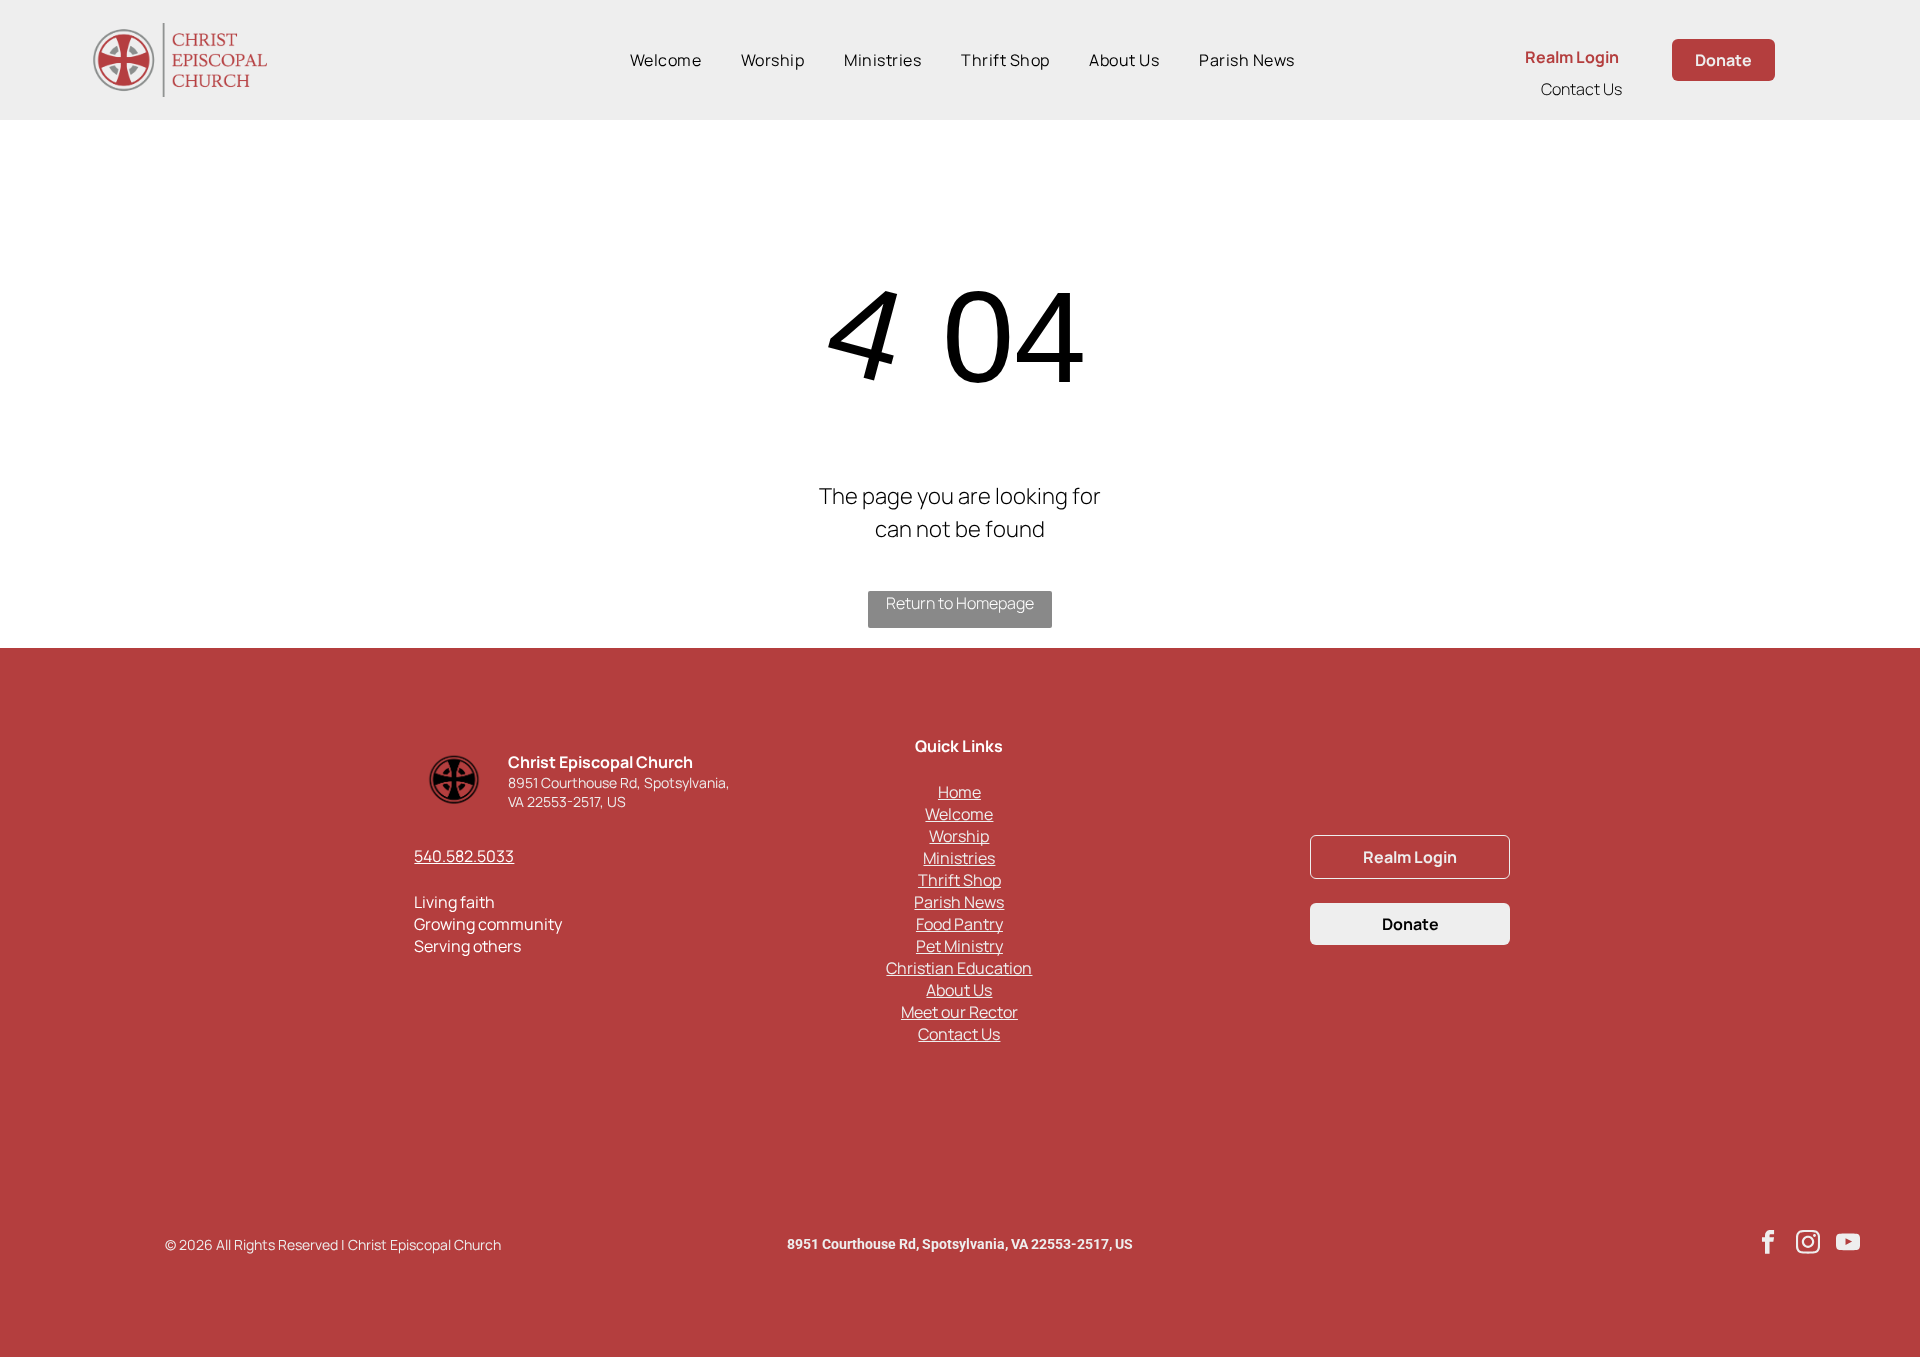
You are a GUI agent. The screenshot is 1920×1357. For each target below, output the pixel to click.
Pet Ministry (959, 946)
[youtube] (1848, 1244)
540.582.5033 (464, 856)
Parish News (959, 902)
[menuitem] (665, 60)
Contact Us (1581, 89)
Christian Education (959, 968)
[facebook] (1768, 1244)
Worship (959, 836)
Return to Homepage (960, 603)
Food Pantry (959, 924)
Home (959, 792)
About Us (959, 990)
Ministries (959, 858)
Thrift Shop (959, 880)
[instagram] (1808, 1244)
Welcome (959, 814)
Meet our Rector (959, 1012)
